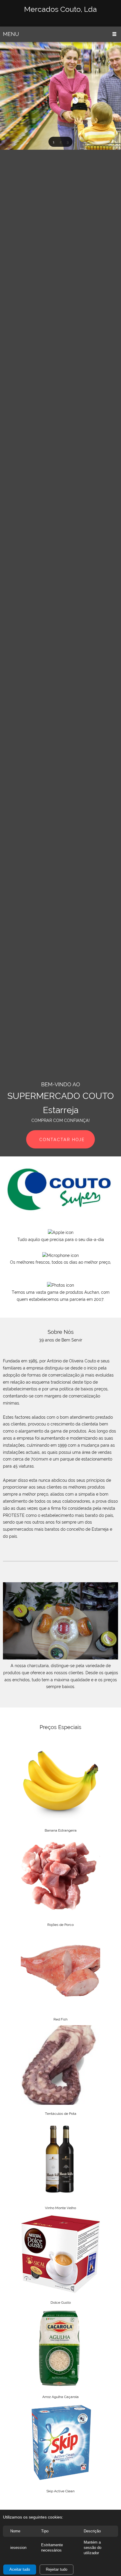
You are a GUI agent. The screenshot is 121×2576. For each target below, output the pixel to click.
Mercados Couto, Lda (60, 9)
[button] (53, 142)
